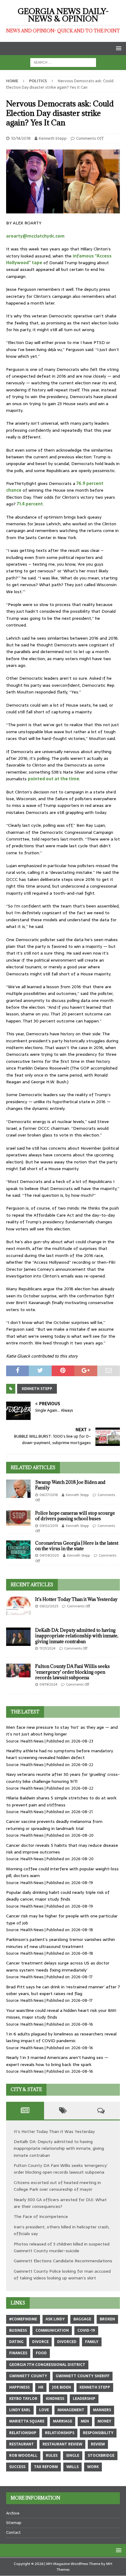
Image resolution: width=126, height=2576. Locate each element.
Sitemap (14, 2523)
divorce (40, 2342)
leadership (84, 2399)
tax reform (46, 2467)
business (18, 2330)
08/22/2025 (49, 1606)
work (93, 2467)
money (104, 2421)
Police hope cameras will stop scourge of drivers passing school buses (75, 1516)
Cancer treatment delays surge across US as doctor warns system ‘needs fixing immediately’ (58, 1966)
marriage (63, 2421)
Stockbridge (101, 2456)
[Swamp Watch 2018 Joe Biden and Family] (18, 1489)
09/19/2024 (48, 1684)
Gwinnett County (28, 2376)
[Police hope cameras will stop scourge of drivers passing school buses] (18, 1518)
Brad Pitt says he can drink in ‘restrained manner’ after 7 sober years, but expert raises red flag (63, 1990)
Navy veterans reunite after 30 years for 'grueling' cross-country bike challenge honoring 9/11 (63, 1778)
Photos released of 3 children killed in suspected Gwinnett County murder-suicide (62, 2247)
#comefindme (23, 2319)
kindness (55, 2399)
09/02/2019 (49, 1526)
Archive (13, 2513)
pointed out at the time (54, 779)
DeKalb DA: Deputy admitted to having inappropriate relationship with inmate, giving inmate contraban (77, 1636)
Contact (13, 2532)
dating (16, 2342)
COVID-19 (86, 2330)
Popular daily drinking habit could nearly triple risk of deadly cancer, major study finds (58, 1896)
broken (107, 2319)
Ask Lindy (55, 2319)
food (41, 2353)
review (98, 2444)
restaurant (22, 2444)
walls (72, 2467)
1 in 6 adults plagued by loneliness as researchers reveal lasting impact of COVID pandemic (61, 2037)
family (92, 2342)
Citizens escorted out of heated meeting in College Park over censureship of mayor (57, 2186)
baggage (82, 2319)
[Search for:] (63, 62)
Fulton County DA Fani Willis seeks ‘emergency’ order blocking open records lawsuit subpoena (72, 1672)
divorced (67, 2342)
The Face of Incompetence (41, 2216)
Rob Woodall (23, 2456)
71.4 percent (30, 504)
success (17, 2467)
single (73, 2456)
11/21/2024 (47, 1648)
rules (52, 2456)
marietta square (27, 2421)
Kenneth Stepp (53, 138)
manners (102, 2410)
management (71, 2410)
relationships (60, 2433)
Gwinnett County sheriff (83, 2376)
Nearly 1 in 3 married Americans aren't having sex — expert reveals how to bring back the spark (57, 2061)
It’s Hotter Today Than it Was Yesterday (76, 1599)
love (44, 2410)
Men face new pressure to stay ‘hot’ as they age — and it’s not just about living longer (62, 1731)
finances (18, 2353)
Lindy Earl (20, 2410)
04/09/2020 (49, 1555)
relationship (23, 2433)
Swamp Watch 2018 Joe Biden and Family (70, 1485)
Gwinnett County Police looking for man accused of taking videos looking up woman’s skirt (62, 2275)
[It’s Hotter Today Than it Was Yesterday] (18, 1606)
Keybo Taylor (23, 2399)
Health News (32, 1741)
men (85, 2421)
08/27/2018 (49, 1495)
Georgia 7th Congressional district (47, 2365)
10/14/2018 (21, 138)
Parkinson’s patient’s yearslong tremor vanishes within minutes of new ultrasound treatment (61, 1943)
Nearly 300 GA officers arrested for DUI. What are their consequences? (60, 2203)
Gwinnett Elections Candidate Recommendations (63, 2261)
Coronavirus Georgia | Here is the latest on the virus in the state (77, 1546)
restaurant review (62, 2444)
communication (52, 2330)
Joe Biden (61, 2387)
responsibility (98, 2433)
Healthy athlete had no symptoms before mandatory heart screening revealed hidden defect (60, 1754)
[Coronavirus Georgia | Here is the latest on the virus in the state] (18, 1550)
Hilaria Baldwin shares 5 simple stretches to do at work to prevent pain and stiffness (61, 1801)
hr (41, 2387)
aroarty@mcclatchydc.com (35, 236)
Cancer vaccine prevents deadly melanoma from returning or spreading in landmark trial (54, 1825)
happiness (19, 2387)
